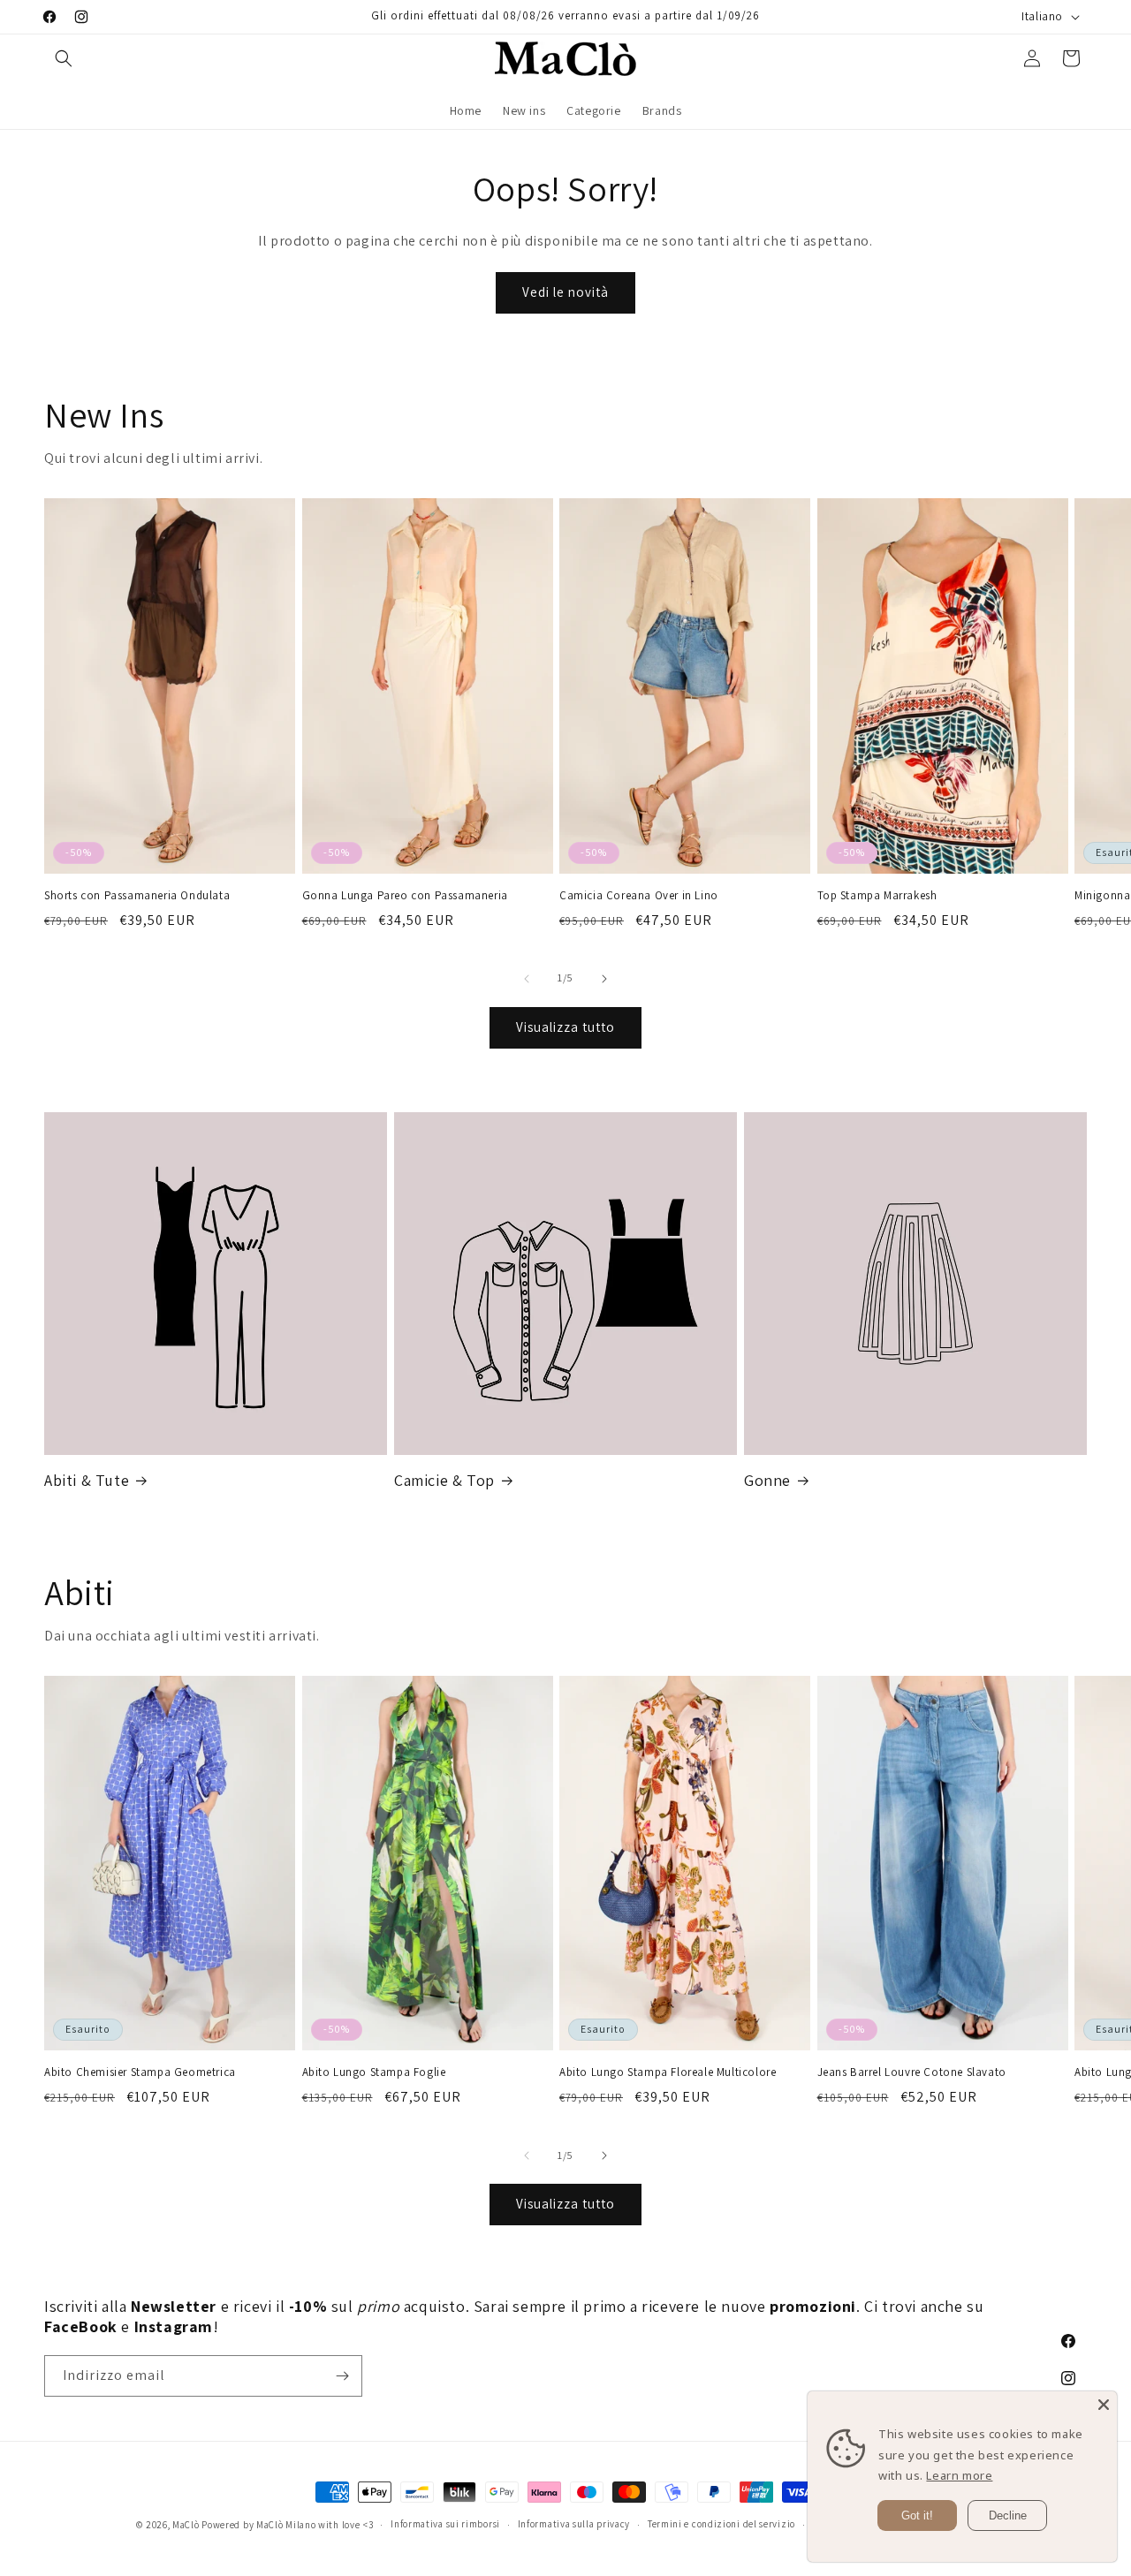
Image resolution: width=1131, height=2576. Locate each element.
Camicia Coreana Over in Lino (639, 896)
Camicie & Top (444, 1480)
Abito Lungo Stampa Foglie (374, 2072)
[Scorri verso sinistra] (527, 979)
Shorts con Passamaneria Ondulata (137, 896)
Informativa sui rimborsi (445, 2524)
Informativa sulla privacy (574, 2524)
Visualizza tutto (565, 1027)
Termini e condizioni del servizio (721, 2524)
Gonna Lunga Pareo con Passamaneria (405, 896)
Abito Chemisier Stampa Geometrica (140, 2072)
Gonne (767, 1480)
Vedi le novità (565, 292)
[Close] (1104, 2405)
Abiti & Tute (87, 1480)
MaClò (186, 2525)
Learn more (959, 2475)
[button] (64, 58)
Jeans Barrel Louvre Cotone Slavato (912, 2072)
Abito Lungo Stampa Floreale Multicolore (668, 2072)
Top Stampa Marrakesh (877, 896)
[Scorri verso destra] (604, 979)
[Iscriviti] (342, 2376)
